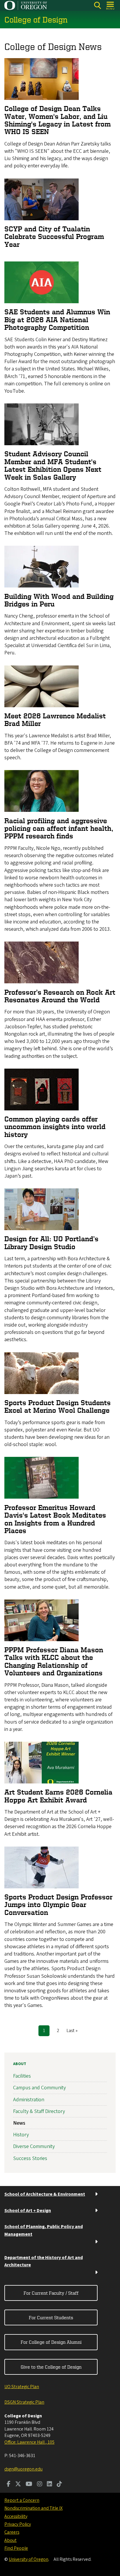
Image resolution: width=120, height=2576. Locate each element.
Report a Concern (22, 2500)
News (19, 2123)
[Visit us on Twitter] (18, 2485)
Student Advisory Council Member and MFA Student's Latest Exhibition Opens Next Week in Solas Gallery (53, 465)
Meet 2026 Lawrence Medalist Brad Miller (55, 720)
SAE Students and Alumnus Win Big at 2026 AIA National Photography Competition (57, 320)
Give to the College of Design (51, 2367)
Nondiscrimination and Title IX (33, 2508)
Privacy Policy (18, 2524)
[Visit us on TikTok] (59, 2485)
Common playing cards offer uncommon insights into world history (55, 1127)
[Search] (97, 5)
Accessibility (16, 2516)
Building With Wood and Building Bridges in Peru (59, 600)
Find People (16, 2548)
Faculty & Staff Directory (39, 2111)
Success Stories (30, 2158)
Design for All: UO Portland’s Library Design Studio (51, 1243)
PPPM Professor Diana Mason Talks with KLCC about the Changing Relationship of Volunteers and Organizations (54, 1661)
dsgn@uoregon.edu (23, 2469)
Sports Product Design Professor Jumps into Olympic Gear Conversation (58, 1905)
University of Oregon (29, 2559)
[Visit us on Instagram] (40, 2485)
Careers (12, 2532)
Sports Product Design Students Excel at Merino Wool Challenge (58, 1406)
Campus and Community (39, 2088)
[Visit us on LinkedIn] (50, 2485)
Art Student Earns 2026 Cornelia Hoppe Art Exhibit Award (58, 1796)
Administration (29, 2100)
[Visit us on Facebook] (9, 2485)
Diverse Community (34, 2146)
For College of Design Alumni (51, 2342)
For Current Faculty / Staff (51, 2293)
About (20, 2064)
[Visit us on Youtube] (29, 2485)
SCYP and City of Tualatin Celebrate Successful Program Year (54, 237)
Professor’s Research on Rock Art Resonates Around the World (60, 996)
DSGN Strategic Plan (24, 2402)
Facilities (22, 2076)
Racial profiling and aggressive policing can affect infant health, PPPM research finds (59, 828)
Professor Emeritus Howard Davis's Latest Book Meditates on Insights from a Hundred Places (55, 1519)
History (21, 2135)
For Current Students (51, 2317)
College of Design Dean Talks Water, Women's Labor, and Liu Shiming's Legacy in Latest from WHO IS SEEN (58, 120)
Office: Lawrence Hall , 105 (29, 2442)
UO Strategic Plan (22, 2387)
